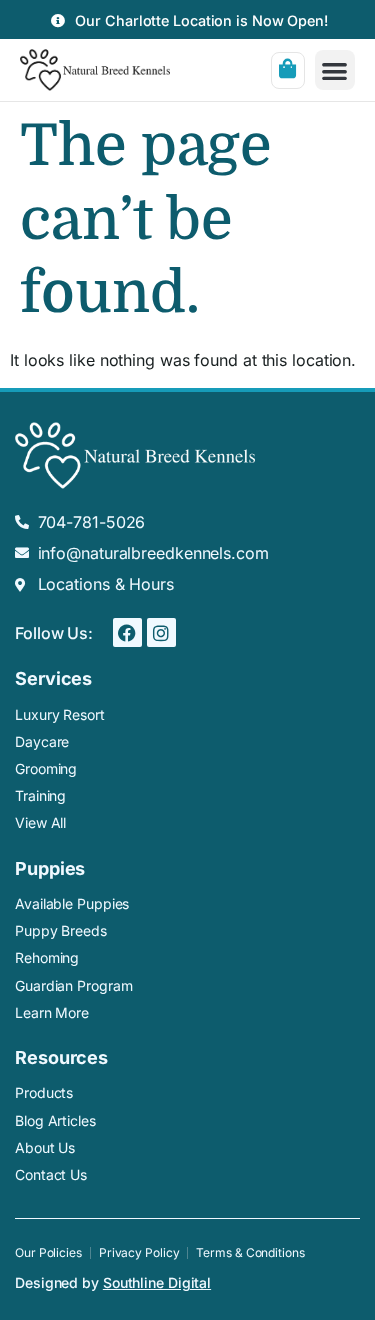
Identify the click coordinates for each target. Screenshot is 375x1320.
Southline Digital (157, 1282)
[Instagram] (161, 632)
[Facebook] (127, 632)
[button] (335, 70)
